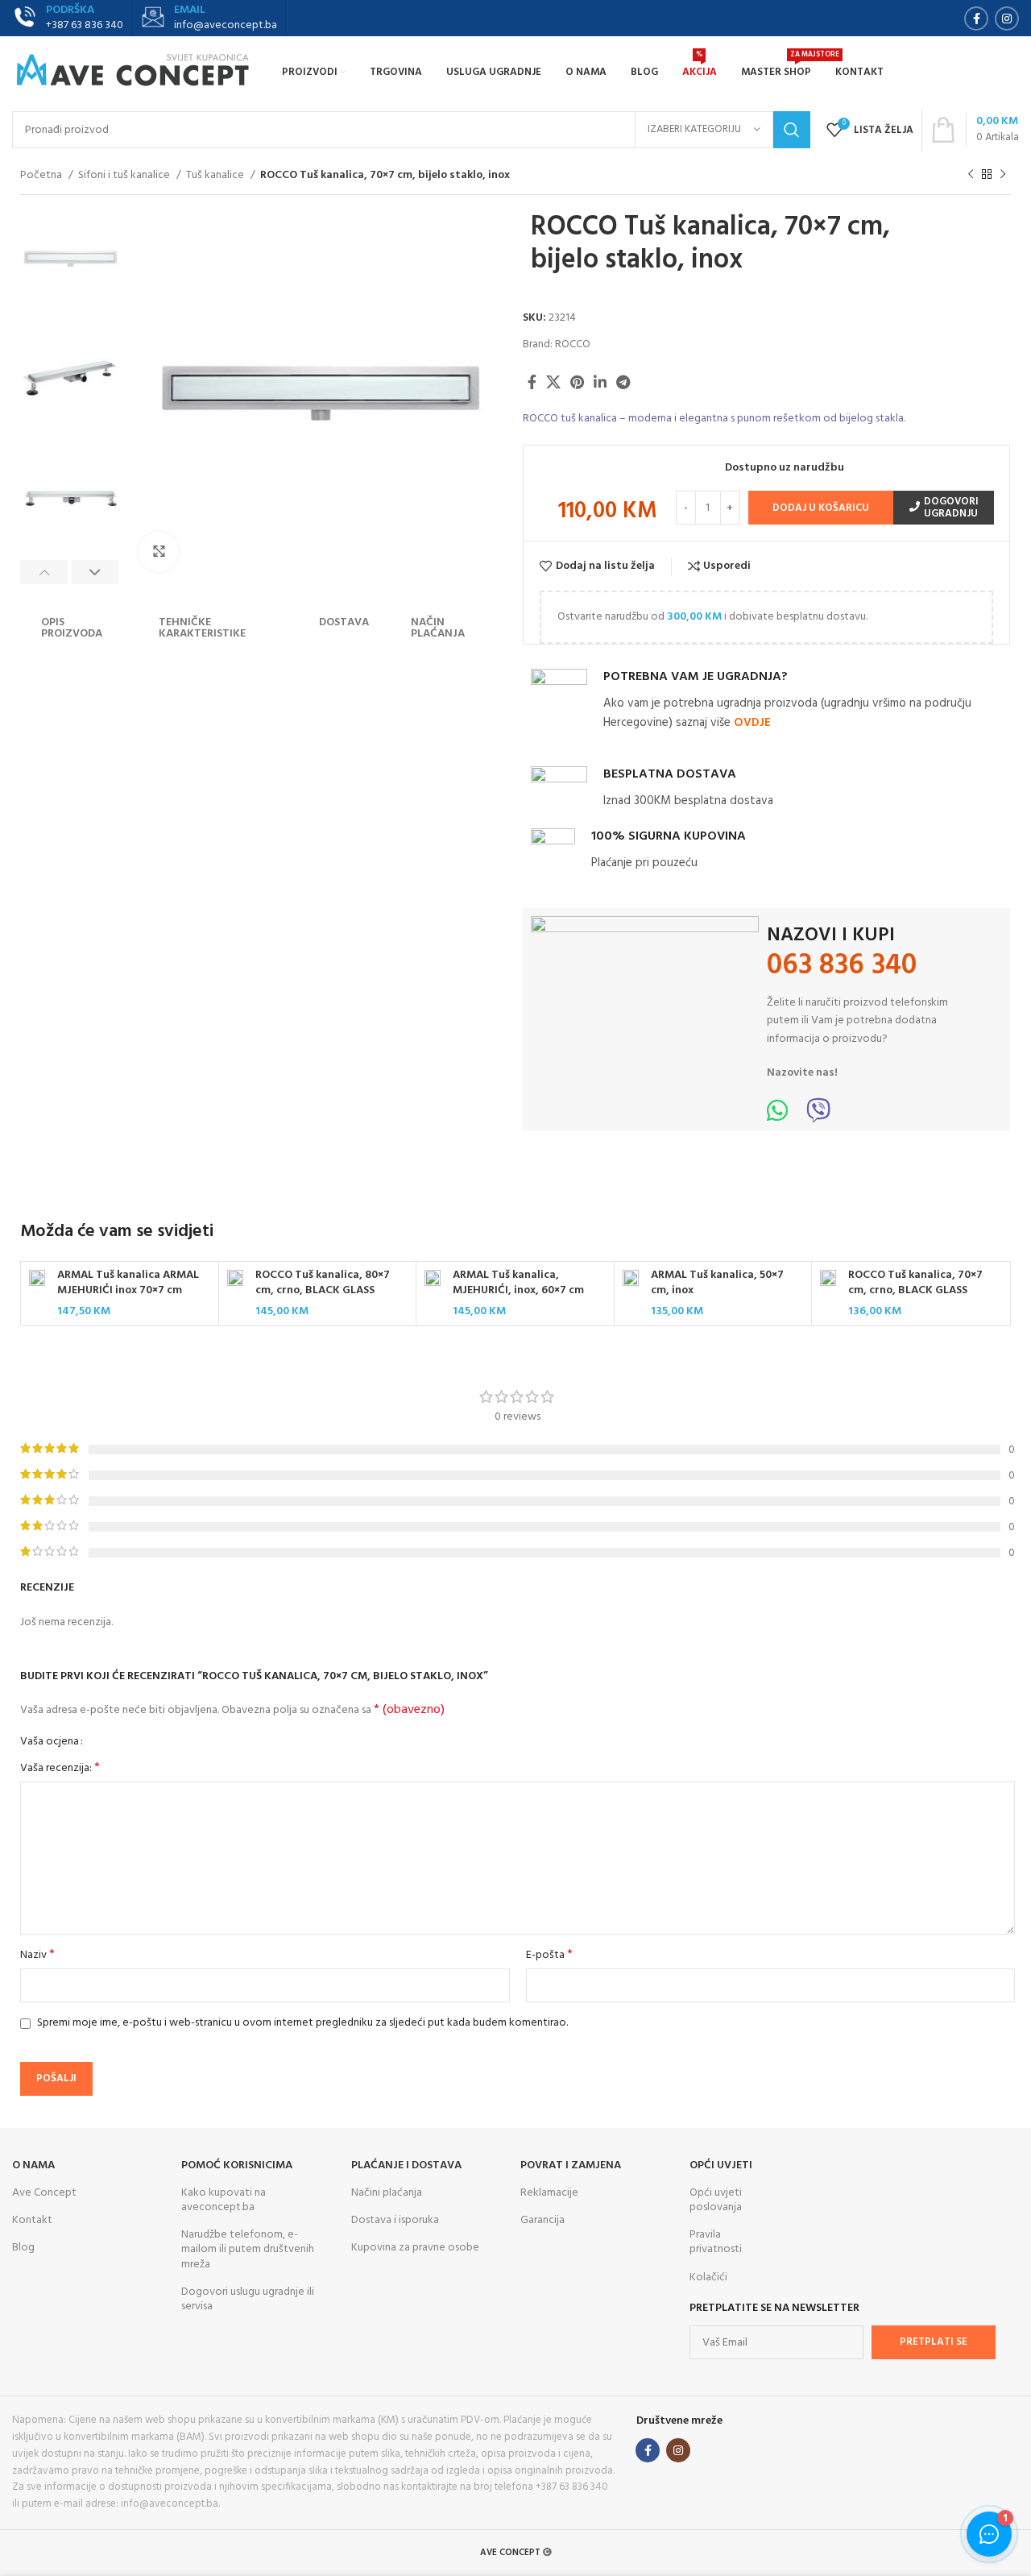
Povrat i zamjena (571, 2165)
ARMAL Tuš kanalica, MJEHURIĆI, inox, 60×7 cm (518, 1283)
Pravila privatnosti (716, 2242)
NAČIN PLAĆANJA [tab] (438, 628)
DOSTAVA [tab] (344, 622)
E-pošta (549, 1956)
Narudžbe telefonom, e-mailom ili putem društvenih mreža (248, 2249)
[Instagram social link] (1007, 19)
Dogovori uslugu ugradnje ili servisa (248, 2299)
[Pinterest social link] (577, 382)
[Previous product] (971, 175)
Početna (42, 176)
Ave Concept (44, 2193)
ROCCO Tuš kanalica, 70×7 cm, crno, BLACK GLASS (915, 1283)
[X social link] (553, 382)
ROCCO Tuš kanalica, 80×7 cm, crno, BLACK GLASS (323, 1283)
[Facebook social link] (976, 19)
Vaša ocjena (50, 1742)
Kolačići (708, 2277)
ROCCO (573, 344)
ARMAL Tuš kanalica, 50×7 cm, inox (717, 1283)
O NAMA (33, 2165)
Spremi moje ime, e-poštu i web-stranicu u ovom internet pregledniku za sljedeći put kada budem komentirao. (302, 2023)
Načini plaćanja (387, 2193)
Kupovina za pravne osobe (415, 2248)
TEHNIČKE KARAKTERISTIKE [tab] (202, 628)
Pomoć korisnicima (237, 2165)
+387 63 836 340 (85, 25)
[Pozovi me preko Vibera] (818, 1116)
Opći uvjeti (721, 2165)
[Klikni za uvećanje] (159, 552)
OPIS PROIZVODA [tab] (72, 628)
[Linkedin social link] (600, 382)
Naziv (37, 1956)
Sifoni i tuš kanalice (125, 176)
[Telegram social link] (623, 382)
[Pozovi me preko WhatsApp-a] (777, 1116)
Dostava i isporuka (395, 2220)
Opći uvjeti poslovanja (716, 2200)
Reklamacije (549, 2193)
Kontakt (32, 2220)
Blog (23, 2248)
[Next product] (1003, 175)
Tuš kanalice (216, 176)
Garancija (542, 2220)
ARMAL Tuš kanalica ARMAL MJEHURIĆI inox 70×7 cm (128, 1283)
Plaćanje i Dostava (406, 2165)
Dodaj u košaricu (821, 508)
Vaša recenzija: (60, 1769)
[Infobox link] (209, 19)
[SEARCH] (792, 130)
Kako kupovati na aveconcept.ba (224, 2200)
